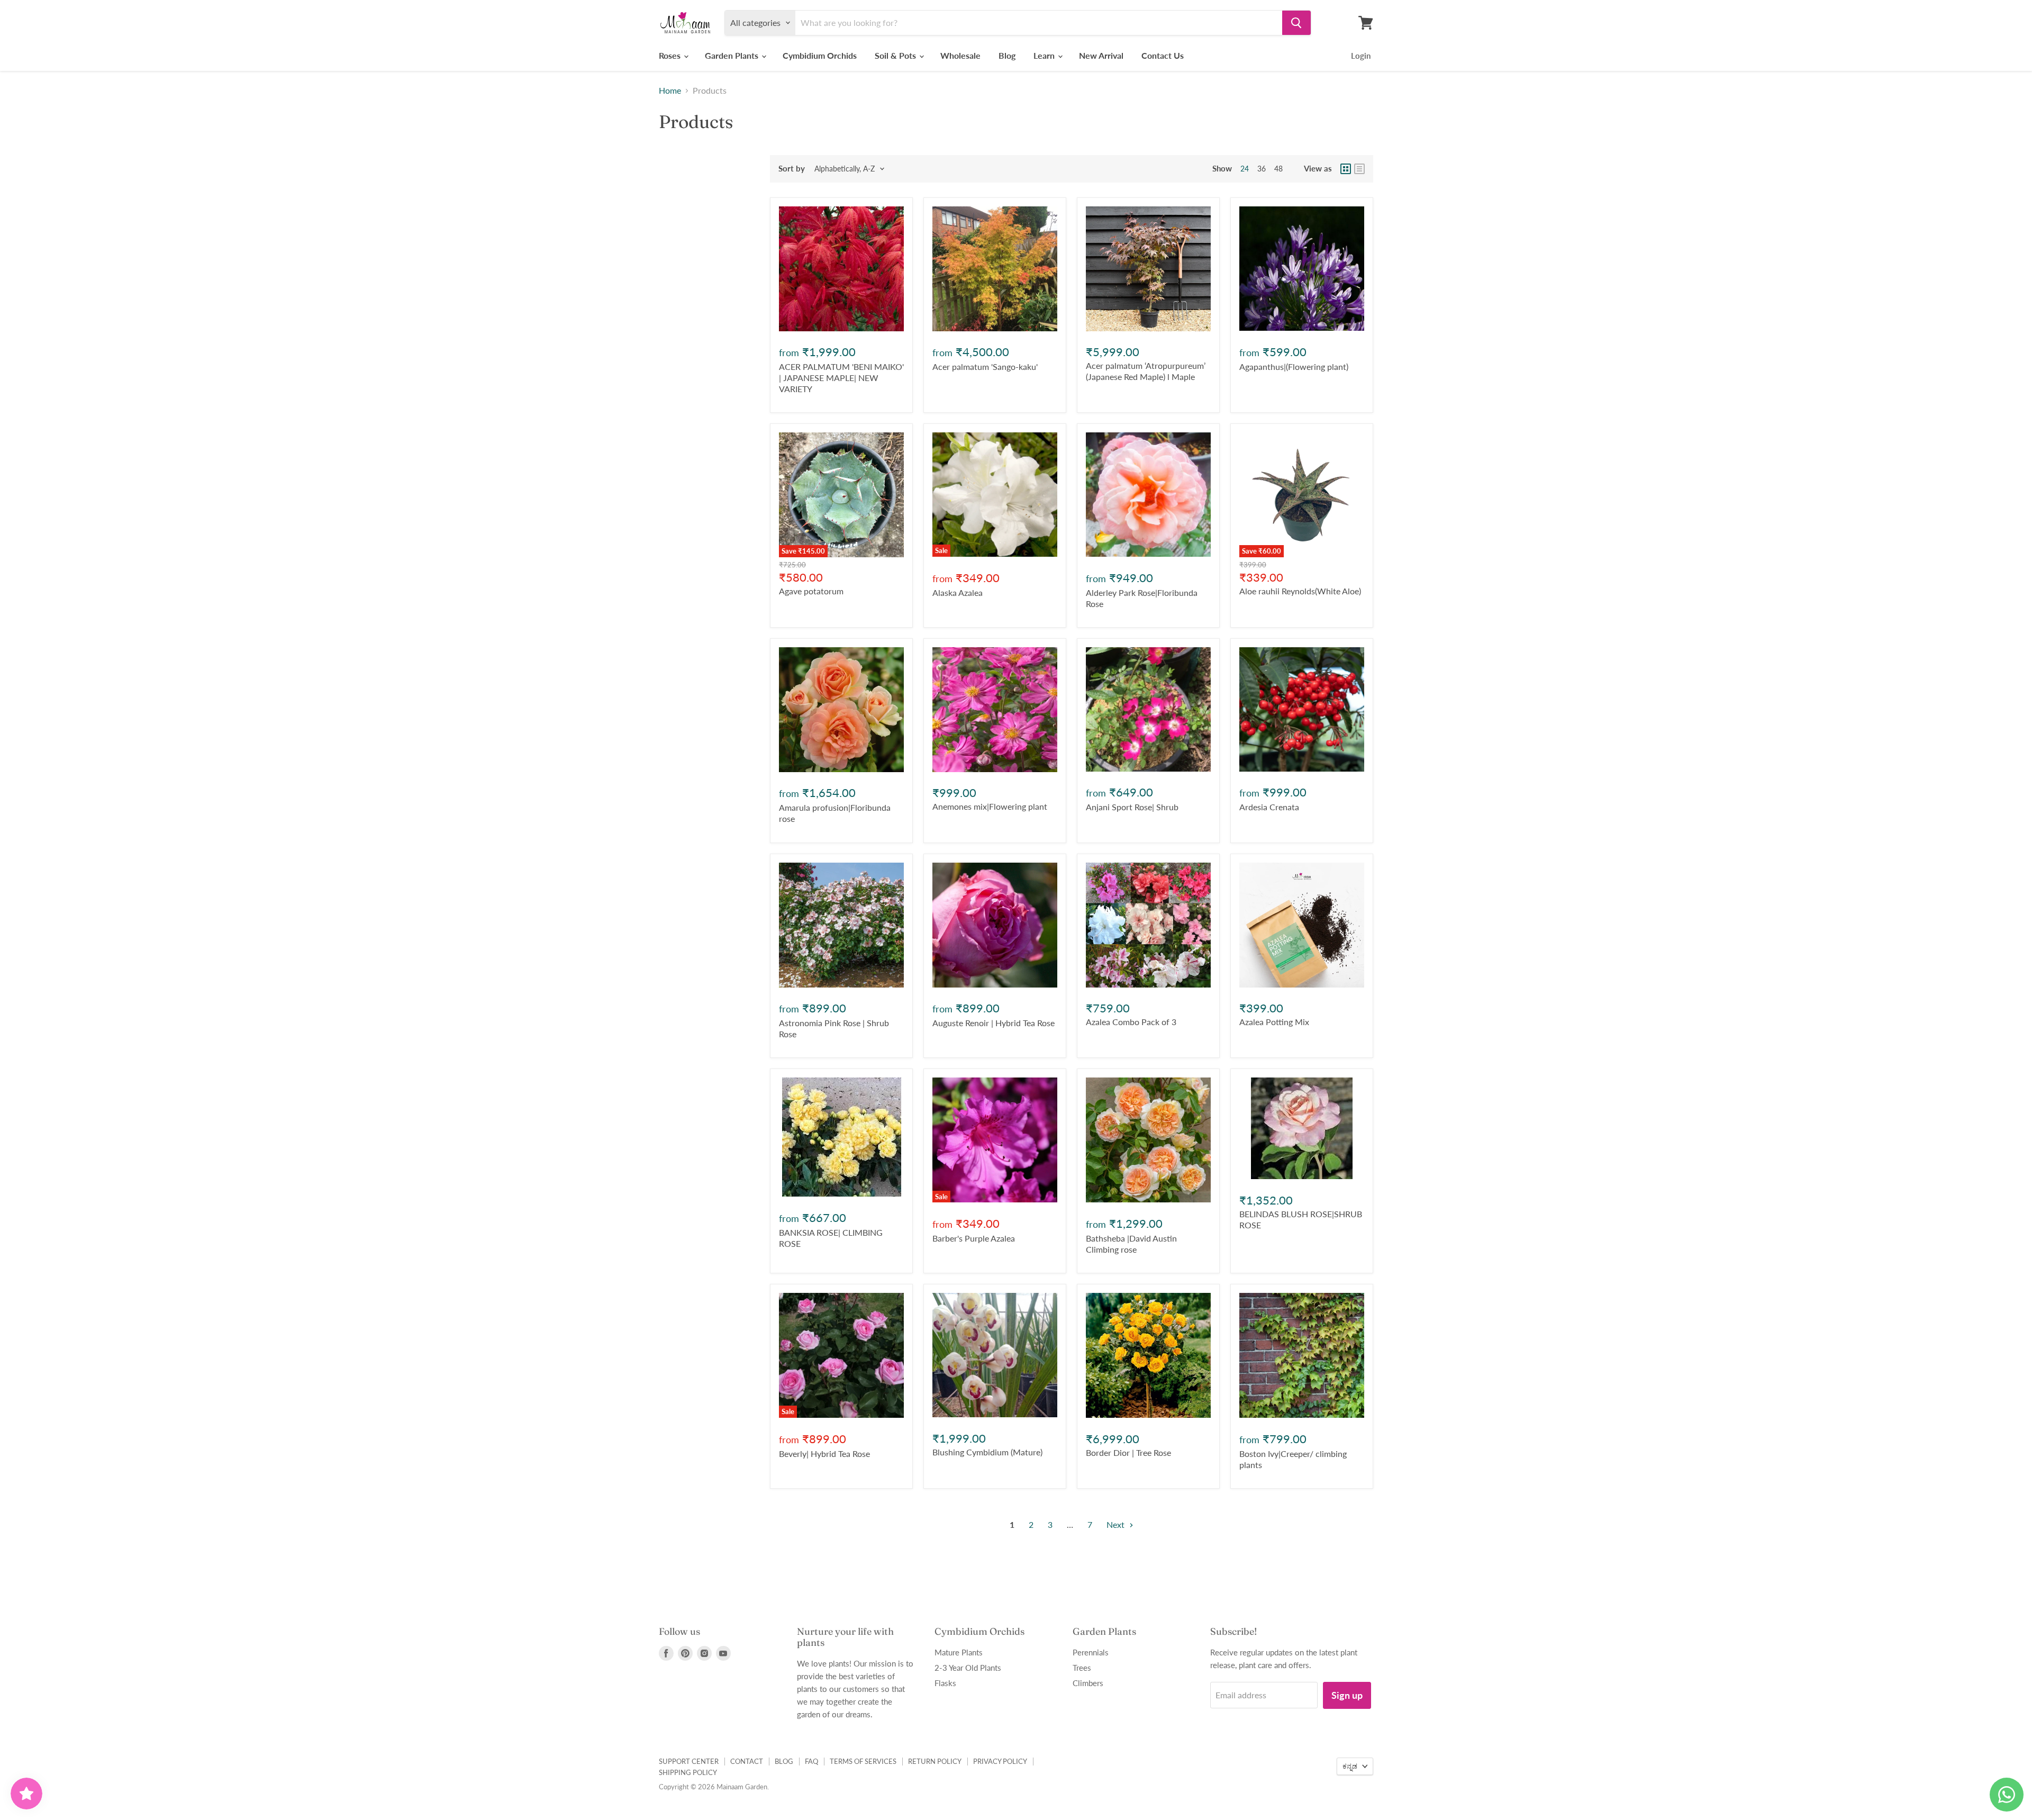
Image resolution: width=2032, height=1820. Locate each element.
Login (1361, 56)
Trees (1082, 1668)
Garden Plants (733, 55)
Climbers (1088, 1683)
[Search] (1296, 23)
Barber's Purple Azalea (974, 1238)
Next (1117, 1524)
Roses (671, 55)
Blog (1007, 55)
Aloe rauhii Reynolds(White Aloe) (1300, 591)
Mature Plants (959, 1652)
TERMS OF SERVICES (863, 1761)
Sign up (1347, 1695)
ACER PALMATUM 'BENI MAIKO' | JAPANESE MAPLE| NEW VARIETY (841, 378)
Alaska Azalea (958, 592)
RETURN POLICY (935, 1761)
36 (1262, 169)
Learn (1045, 55)
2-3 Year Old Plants (968, 1668)
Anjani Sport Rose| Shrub (1132, 807)
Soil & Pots (896, 55)
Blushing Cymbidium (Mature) (987, 1452)
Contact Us (1163, 55)
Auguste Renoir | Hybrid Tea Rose (994, 1023)
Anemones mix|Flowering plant (990, 806)
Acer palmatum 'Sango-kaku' (985, 366)
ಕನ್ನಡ (1350, 1766)
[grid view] (1346, 169)
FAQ (811, 1761)
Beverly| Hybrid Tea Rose (824, 1454)
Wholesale (960, 55)
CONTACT (747, 1761)
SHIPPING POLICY (688, 1772)
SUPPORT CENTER (689, 1761)
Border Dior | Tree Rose (1128, 1452)
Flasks (945, 1683)
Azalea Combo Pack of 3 (1131, 1022)
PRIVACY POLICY (1000, 1761)
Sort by (792, 169)
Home (670, 90)
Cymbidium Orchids (820, 55)
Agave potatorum (811, 591)
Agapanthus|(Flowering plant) (1294, 366)
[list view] (1359, 169)
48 (1278, 169)
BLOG (784, 1761)
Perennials (1091, 1652)
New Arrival (1101, 55)
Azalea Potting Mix (1274, 1022)
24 (1245, 169)
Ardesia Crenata (1269, 807)
